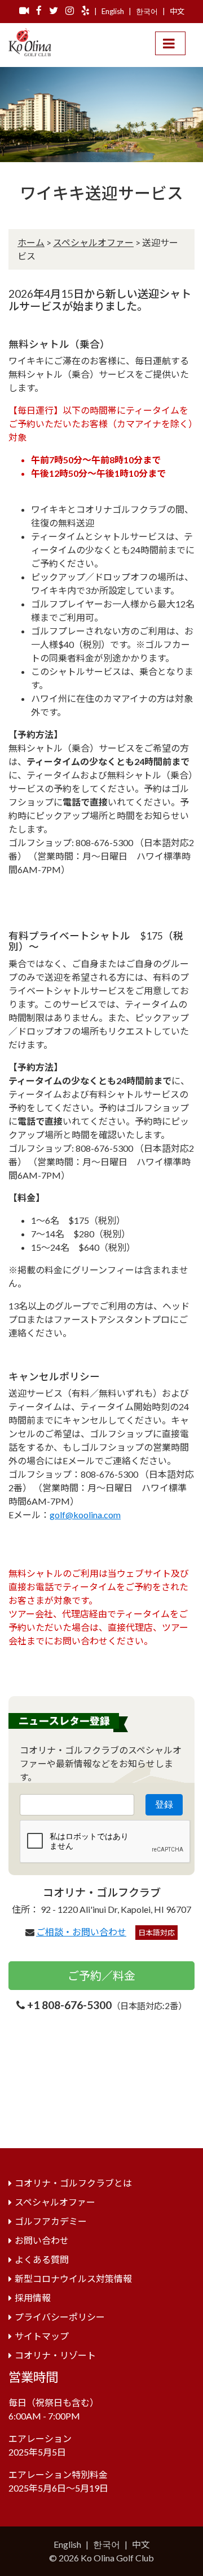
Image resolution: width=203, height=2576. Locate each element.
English (113, 11)
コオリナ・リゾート (55, 2355)
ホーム (31, 242)
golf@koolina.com (85, 1515)
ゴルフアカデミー (51, 2221)
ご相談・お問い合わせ (81, 1932)
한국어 (147, 11)
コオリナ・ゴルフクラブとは (73, 2183)
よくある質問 (42, 2259)
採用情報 (33, 2298)
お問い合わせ (42, 2240)
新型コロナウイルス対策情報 (73, 2278)
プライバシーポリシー (60, 2317)
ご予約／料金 (101, 1975)
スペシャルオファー (93, 242)
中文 (177, 11)
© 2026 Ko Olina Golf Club (101, 2558)
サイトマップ (42, 2336)
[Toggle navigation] (170, 43)
